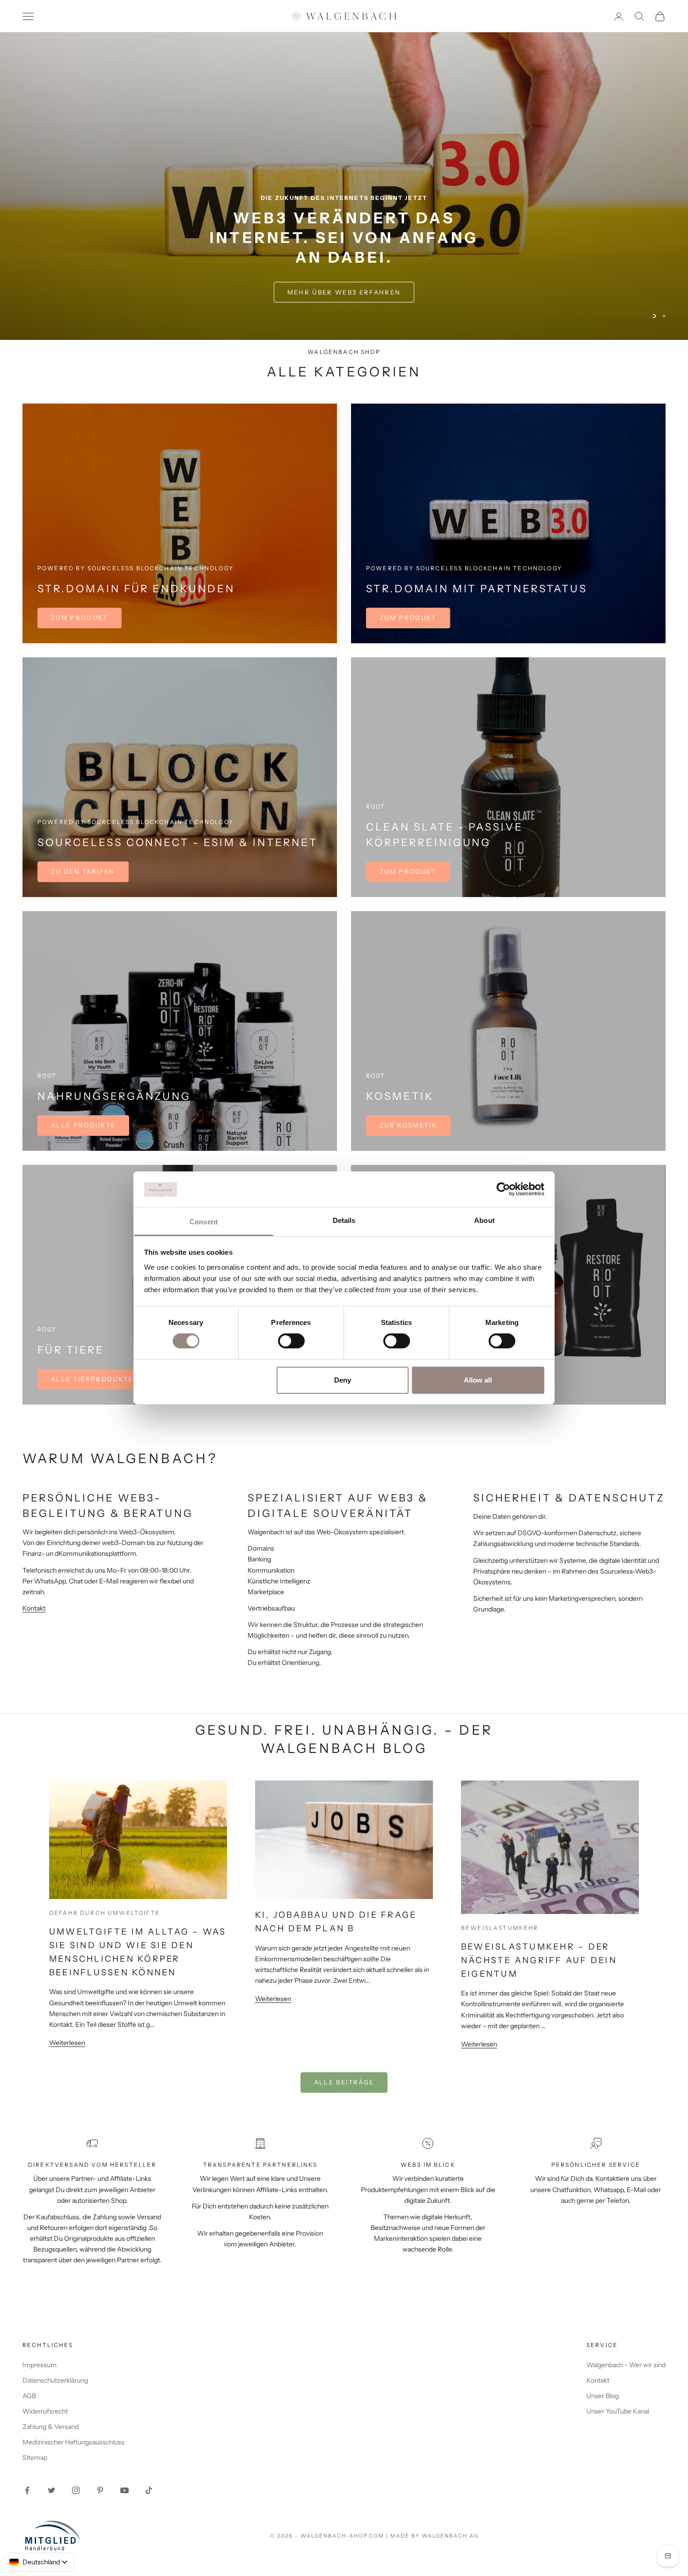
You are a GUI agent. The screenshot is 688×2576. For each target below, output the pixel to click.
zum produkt (80, 618)
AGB (29, 2396)
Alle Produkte (83, 1125)
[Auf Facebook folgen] (27, 2490)
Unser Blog (603, 2396)
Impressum (40, 2365)
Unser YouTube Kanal (618, 2411)
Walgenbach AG (450, 2536)
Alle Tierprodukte (92, 1379)
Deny (343, 1380)
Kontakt (34, 1608)
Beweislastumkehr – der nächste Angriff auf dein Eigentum (539, 1960)
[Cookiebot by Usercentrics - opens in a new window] (503, 1189)
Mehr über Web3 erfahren (344, 292)
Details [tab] (344, 1220)
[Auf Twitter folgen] (51, 2490)
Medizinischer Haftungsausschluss (73, 2442)
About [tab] (484, 1220)
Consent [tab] (204, 1222)
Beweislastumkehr (500, 1928)
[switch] (291, 1341)
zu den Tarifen (83, 871)
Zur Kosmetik (408, 1125)
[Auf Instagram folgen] (76, 2490)
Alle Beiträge (344, 2082)
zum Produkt (408, 618)
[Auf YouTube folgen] (124, 2490)
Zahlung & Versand (51, 2427)
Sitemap (35, 2458)
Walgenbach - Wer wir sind (626, 2365)
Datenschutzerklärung (55, 2380)
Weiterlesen (67, 2043)
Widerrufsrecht (45, 2411)
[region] (344, 186)
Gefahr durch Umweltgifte (105, 1913)
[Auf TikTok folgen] (149, 2490)
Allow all (478, 1380)
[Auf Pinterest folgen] (100, 2490)
